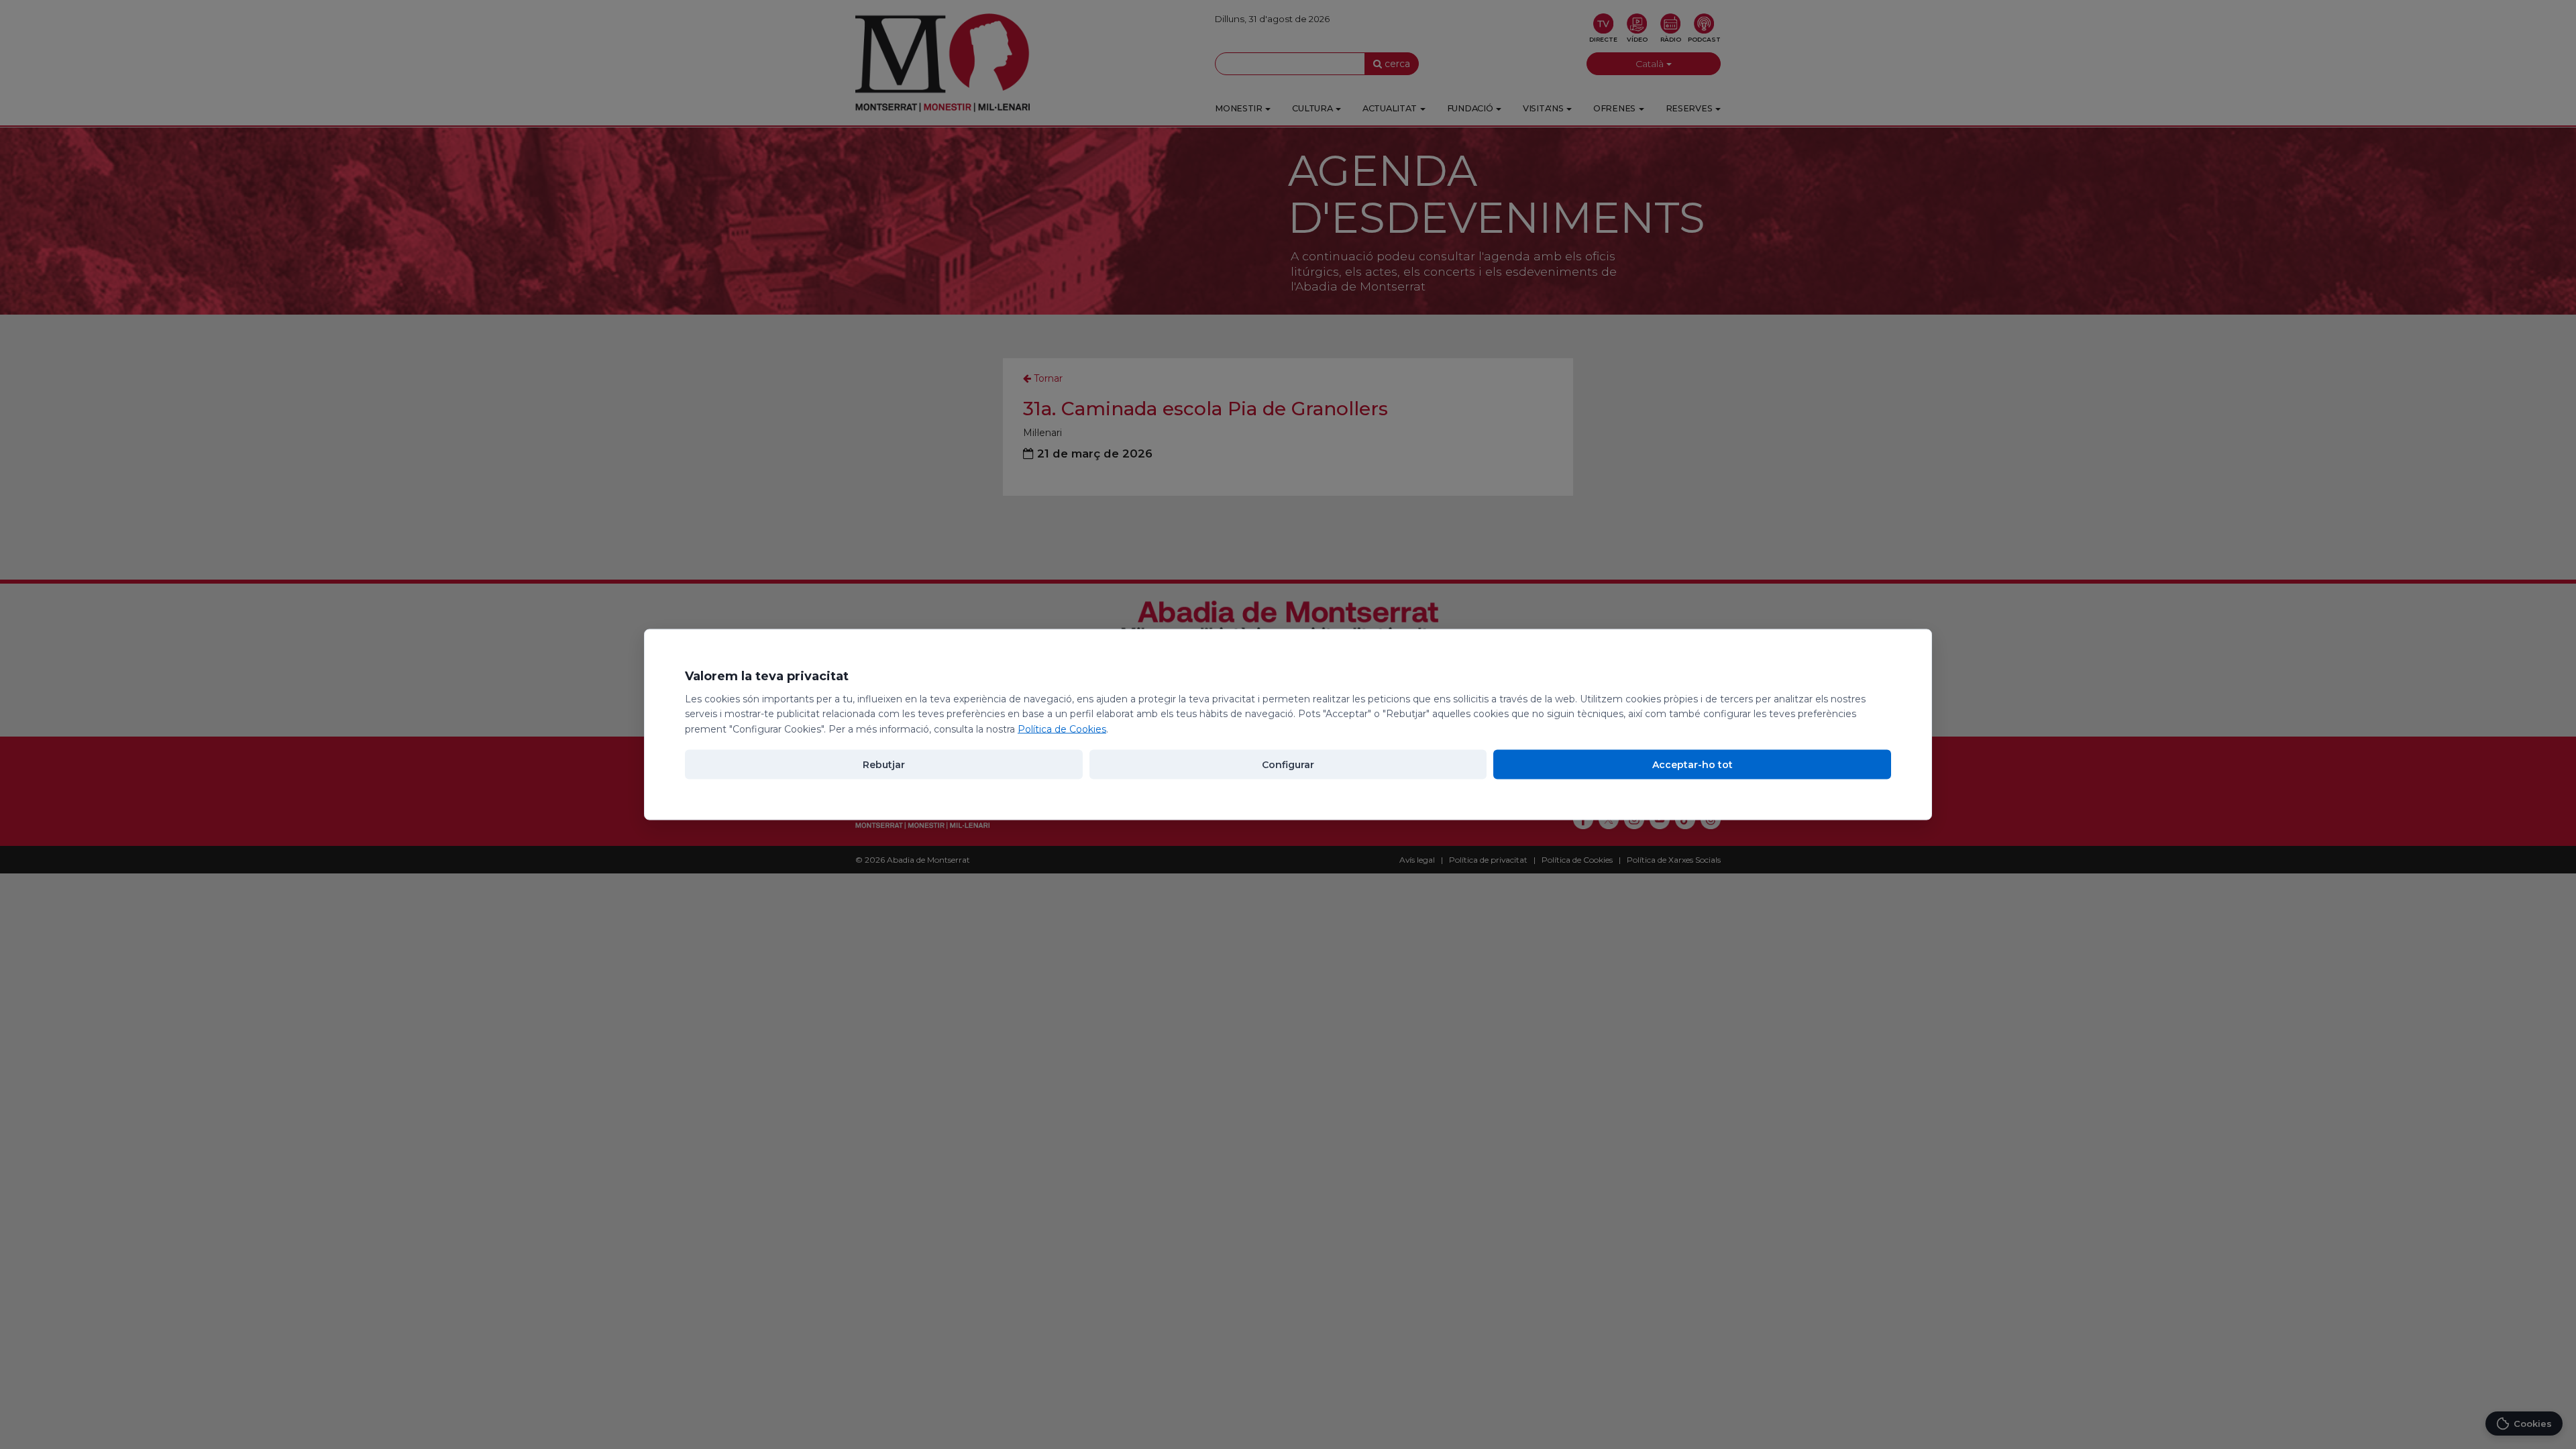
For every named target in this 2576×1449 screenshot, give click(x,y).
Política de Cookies (1062, 729)
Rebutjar (884, 764)
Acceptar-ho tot (1693, 764)
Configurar (1288, 764)
